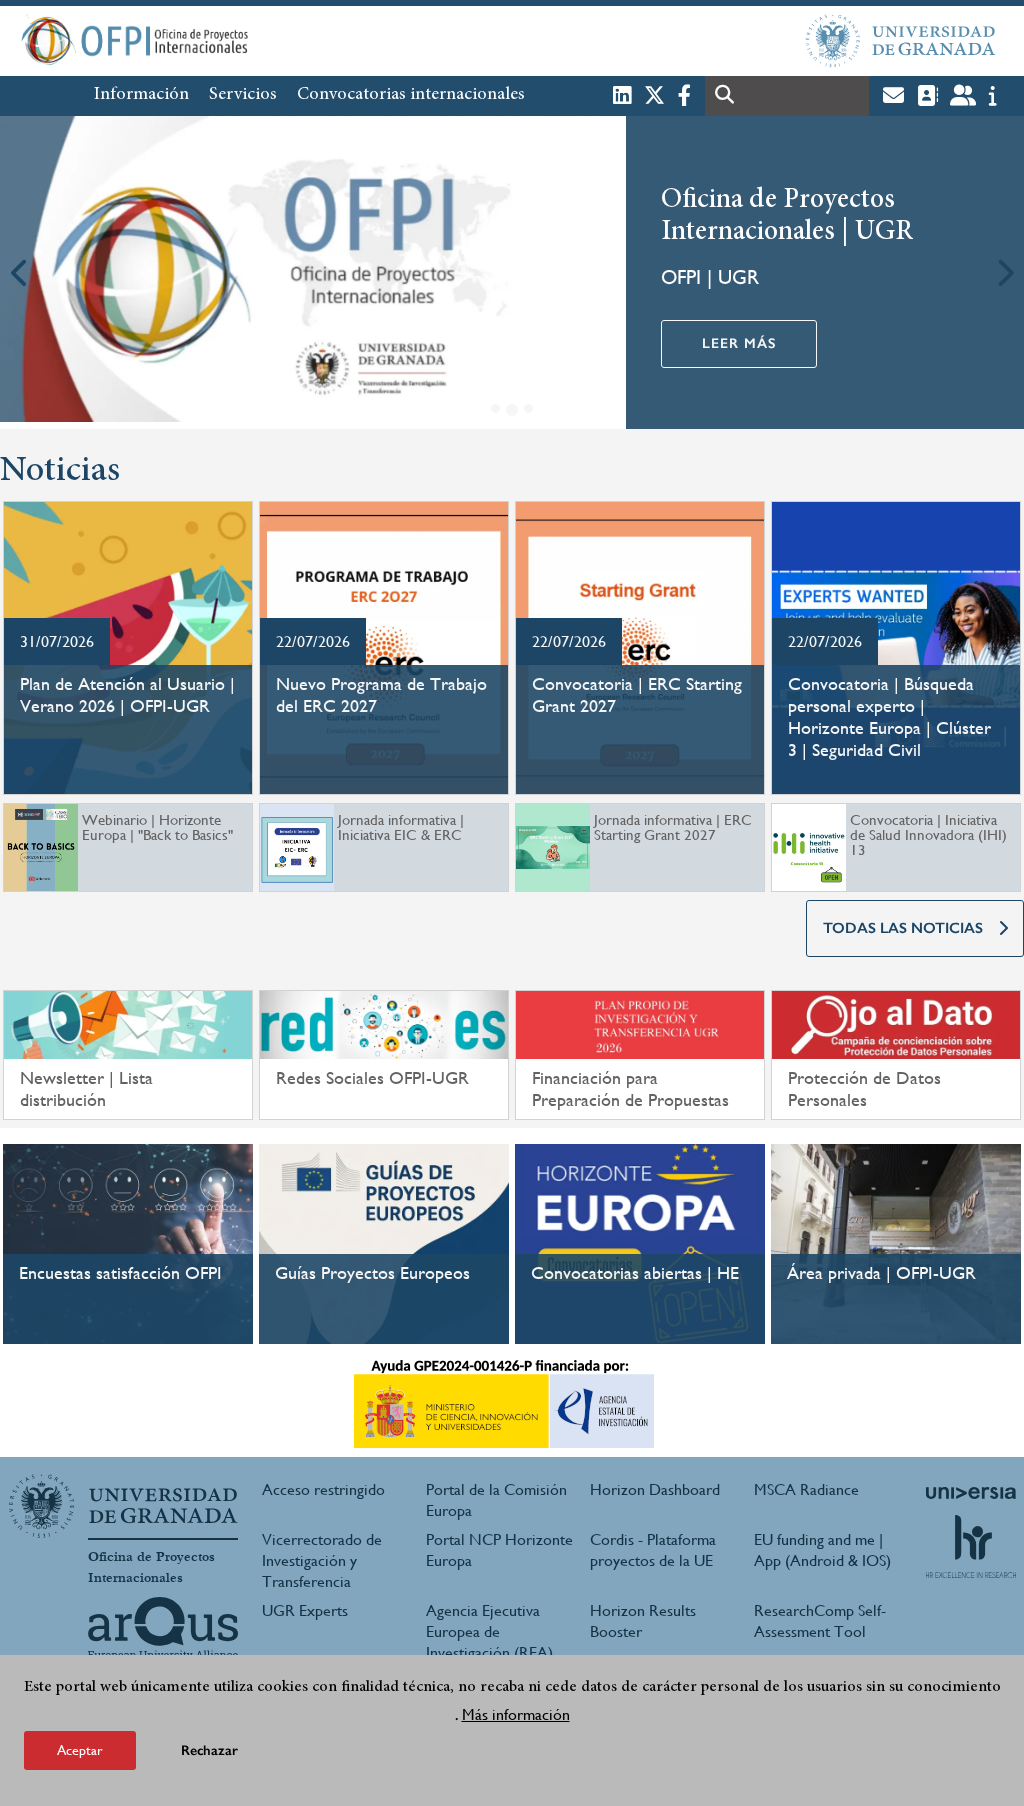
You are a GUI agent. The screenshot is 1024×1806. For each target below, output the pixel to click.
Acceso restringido (323, 1489)
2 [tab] (512, 410)
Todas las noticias (903, 928)
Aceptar (80, 1750)
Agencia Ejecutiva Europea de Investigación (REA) (489, 1631)
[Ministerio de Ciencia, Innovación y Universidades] (504, 1404)
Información (141, 95)
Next (1004, 272)
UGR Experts (305, 1610)
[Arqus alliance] (163, 1629)
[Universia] (971, 1493)
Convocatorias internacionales (411, 95)
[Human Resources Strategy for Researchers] (971, 1546)
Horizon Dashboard (655, 1489)
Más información (516, 1714)
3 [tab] (528, 408)
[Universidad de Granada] (901, 41)
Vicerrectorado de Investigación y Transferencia (322, 1560)
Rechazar (209, 1750)
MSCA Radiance (806, 1489)
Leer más (739, 343)
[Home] (333, 41)
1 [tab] (495, 408)
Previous (20, 272)
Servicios (243, 95)
